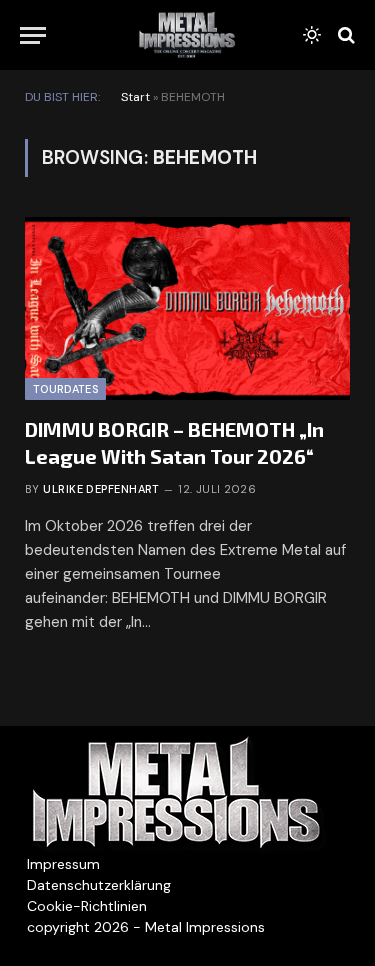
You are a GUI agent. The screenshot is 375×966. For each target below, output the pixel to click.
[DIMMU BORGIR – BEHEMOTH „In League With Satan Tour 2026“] (187, 308)
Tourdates (65, 389)
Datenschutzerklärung (99, 885)
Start (135, 97)
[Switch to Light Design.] (312, 35)
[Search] (344, 35)
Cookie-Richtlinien (87, 906)
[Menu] (33, 35)
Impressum (63, 864)
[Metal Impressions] (187, 35)
